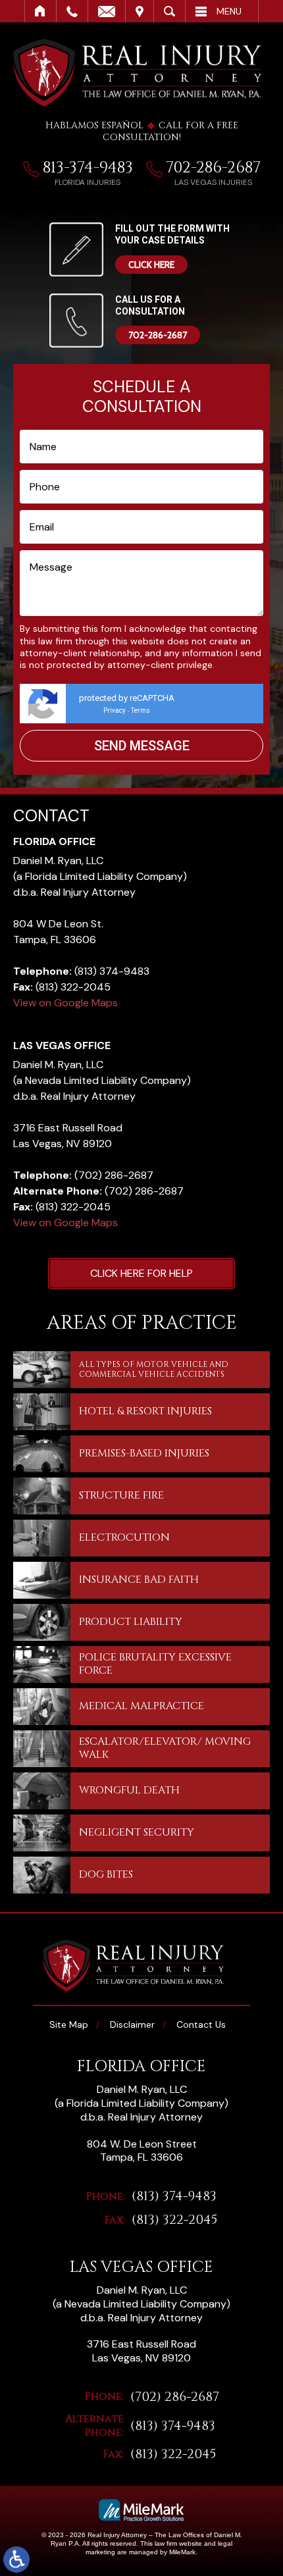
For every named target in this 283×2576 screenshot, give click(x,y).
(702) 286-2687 (175, 2397)
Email (107, 11)
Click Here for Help (141, 1273)
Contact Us (201, 2024)
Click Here (151, 265)
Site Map (69, 2024)
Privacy (115, 710)
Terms (141, 710)
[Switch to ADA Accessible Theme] (16, 2560)
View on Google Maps (65, 1003)
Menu (229, 11)
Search (169, 11)
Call (72, 11)
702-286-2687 (213, 168)
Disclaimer (132, 2024)
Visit (140, 11)
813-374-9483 (88, 168)
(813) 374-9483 (174, 2196)
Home (40, 11)
